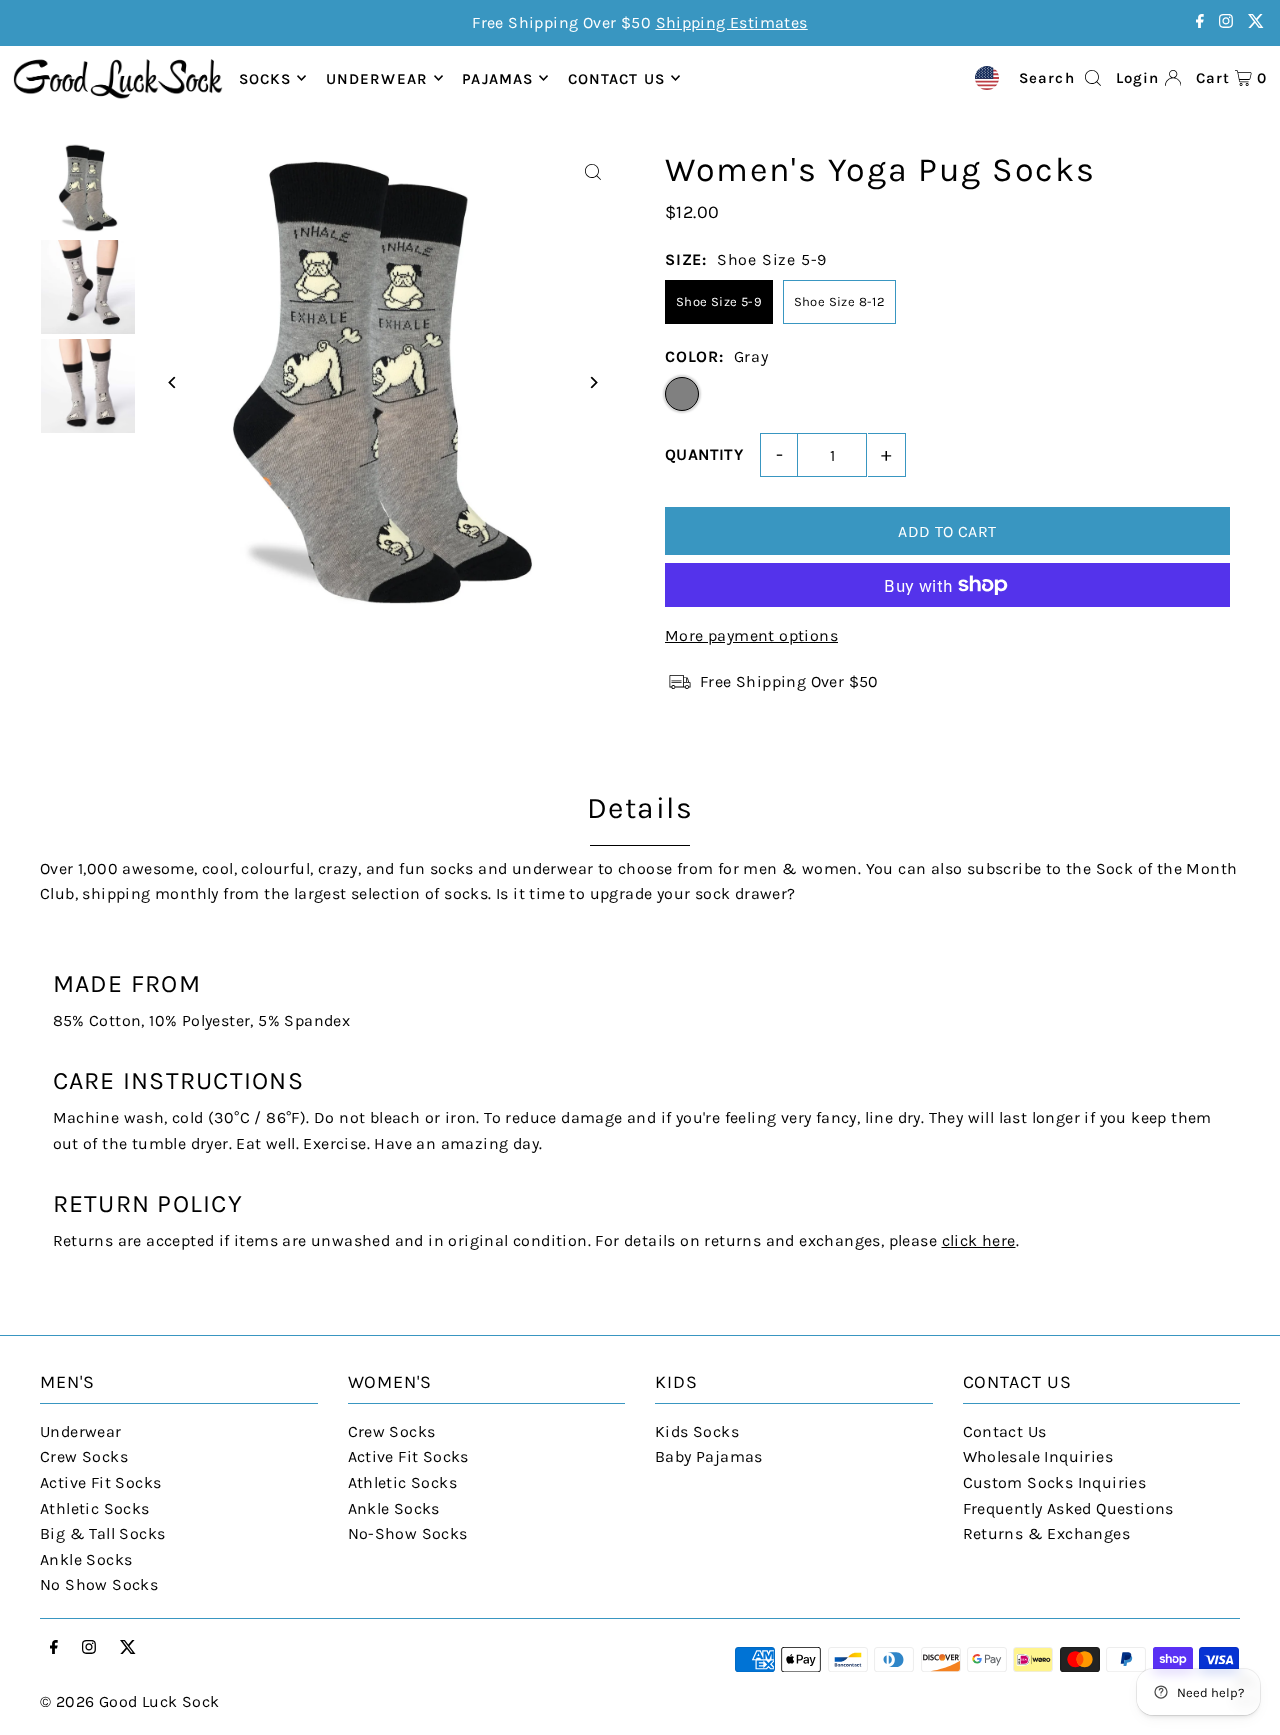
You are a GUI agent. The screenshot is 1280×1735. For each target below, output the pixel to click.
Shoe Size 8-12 (840, 301)
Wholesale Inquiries (1038, 1456)
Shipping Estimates (732, 22)
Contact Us (1005, 1431)
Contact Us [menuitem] (616, 78)
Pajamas (497, 78)
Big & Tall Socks (102, 1533)
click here (979, 1240)
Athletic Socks (95, 1508)
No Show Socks (99, 1584)
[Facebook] (1200, 22)
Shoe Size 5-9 (719, 301)
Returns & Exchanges (1047, 1533)
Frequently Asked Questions (1068, 1508)
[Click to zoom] (592, 172)
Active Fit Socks (100, 1482)
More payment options (751, 635)
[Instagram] (1226, 22)
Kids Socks (697, 1431)
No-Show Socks (408, 1533)
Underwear (377, 78)
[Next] (592, 382)
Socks (265, 78)
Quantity (704, 454)
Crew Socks (84, 1456)
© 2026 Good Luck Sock (129, 1701)
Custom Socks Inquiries (1055, 1482)
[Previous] (172, 382)
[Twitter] (1256, 22)
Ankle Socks (86, 1559)
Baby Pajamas (709, 1456)
